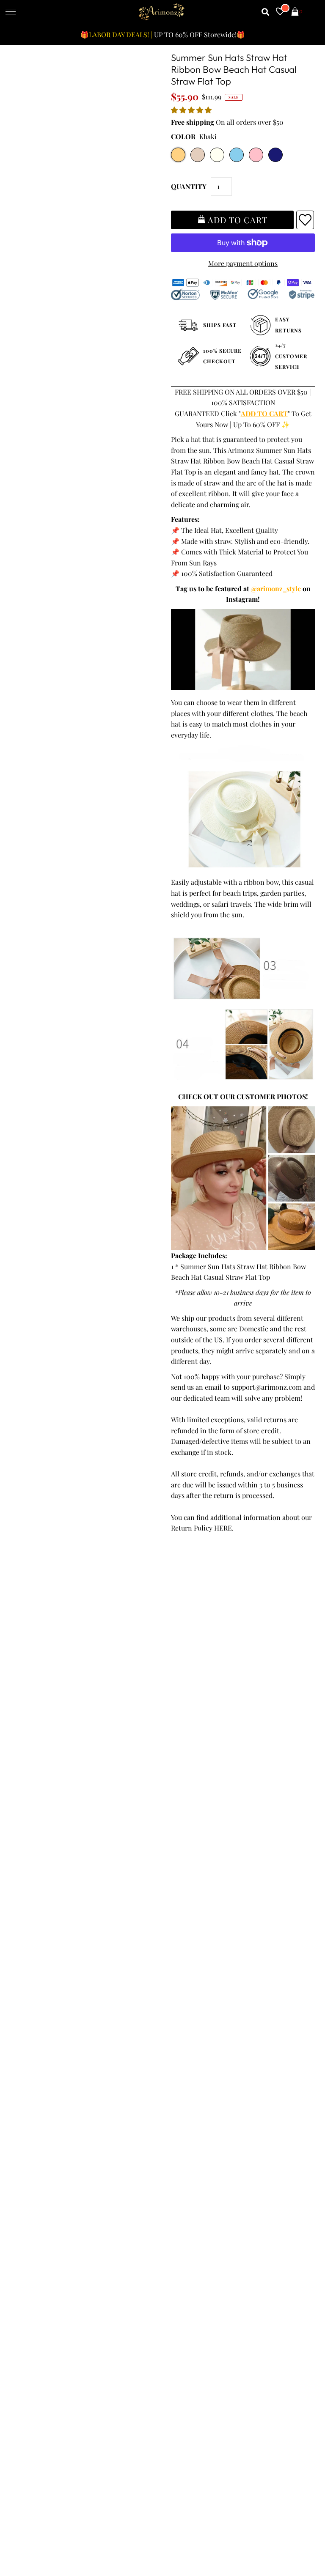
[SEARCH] (266, 12)
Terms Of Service (40, 2093)
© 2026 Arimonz (35, 2535)
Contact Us (30, 2158)
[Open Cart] (295, 12)
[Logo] (162, 12)
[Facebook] (173, 2246)
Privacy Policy (35, 2104)
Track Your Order (40, 2082)
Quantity (189, 186)
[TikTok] (292, 2246)
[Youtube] (244, 2246)
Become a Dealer (191, 2125)
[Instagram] (269, 2246)
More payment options (243, 263)
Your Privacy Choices (45, 2169)
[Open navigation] (11, 12)
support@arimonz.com (267, 1387)
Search (24, 2147)
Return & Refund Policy (50, 2115)
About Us (180, 2104)
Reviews (26, 2136)
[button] (192, 110)
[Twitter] (196, 2245)
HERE (223, 1528)
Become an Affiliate (195, 2136)
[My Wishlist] (280, 12)
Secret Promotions (194, 2093)
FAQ (172, 2115)
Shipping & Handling (46, 2125)
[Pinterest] (220, 2246)
